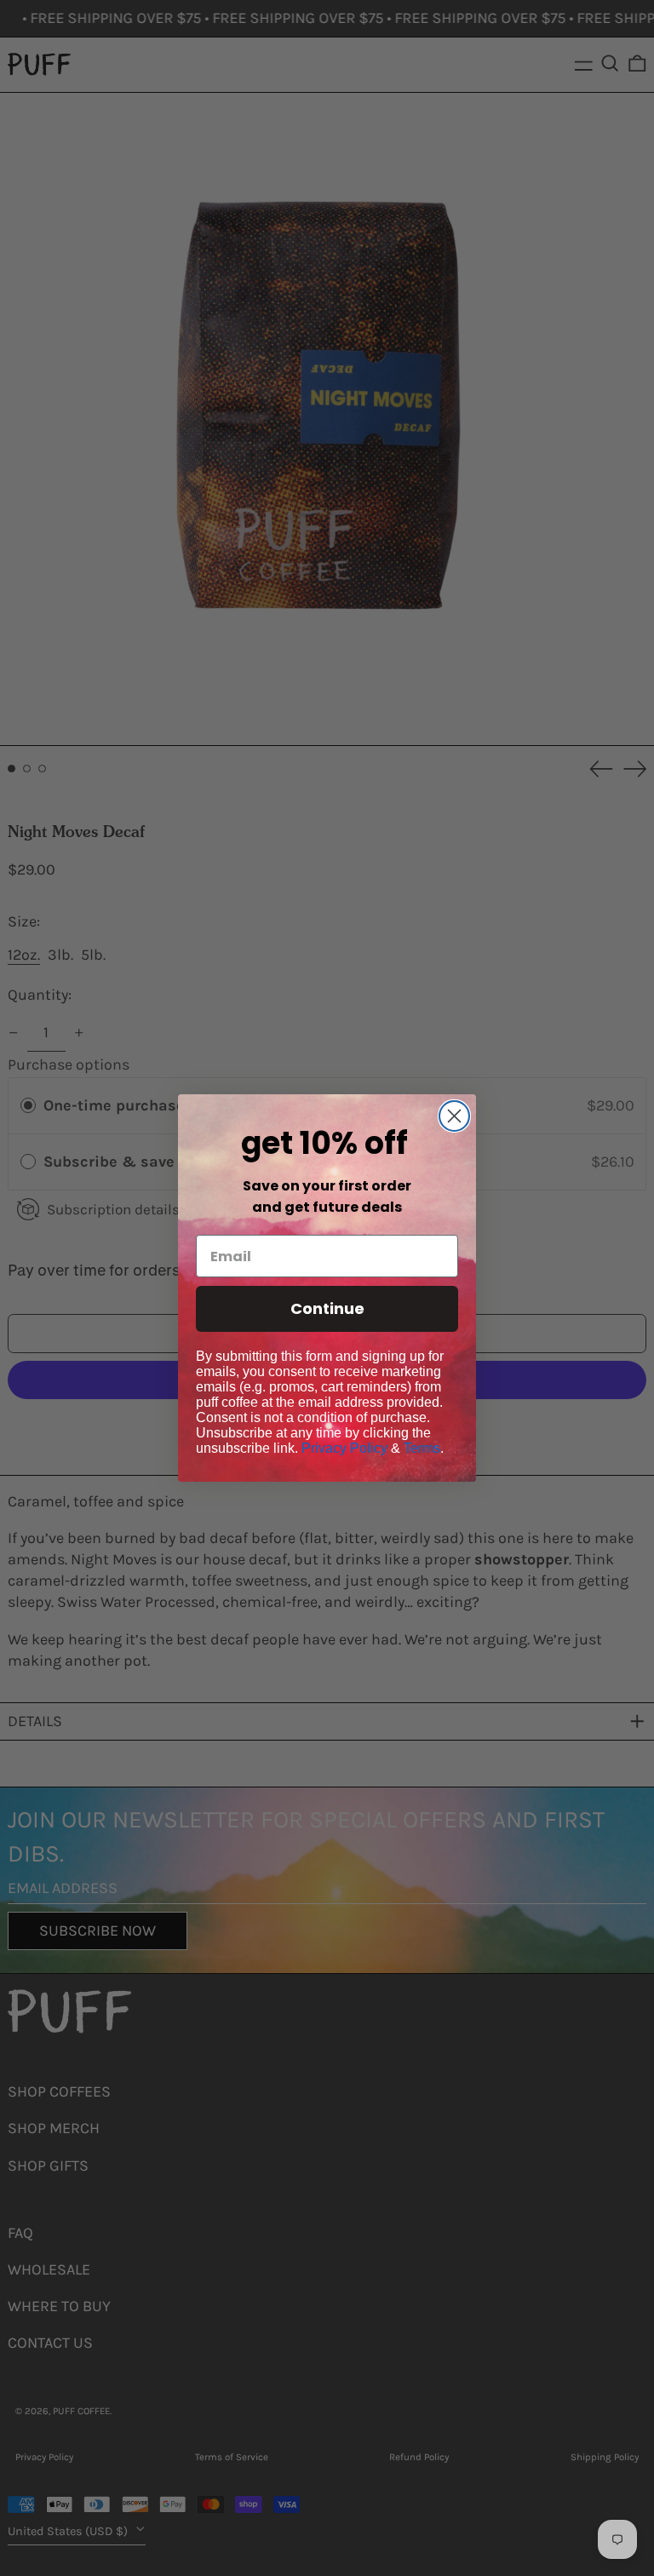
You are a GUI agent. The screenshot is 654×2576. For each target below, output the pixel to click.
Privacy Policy (344, 1448)
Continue (327, 1308)
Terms (422, 1448)
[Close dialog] (454, 1116)
